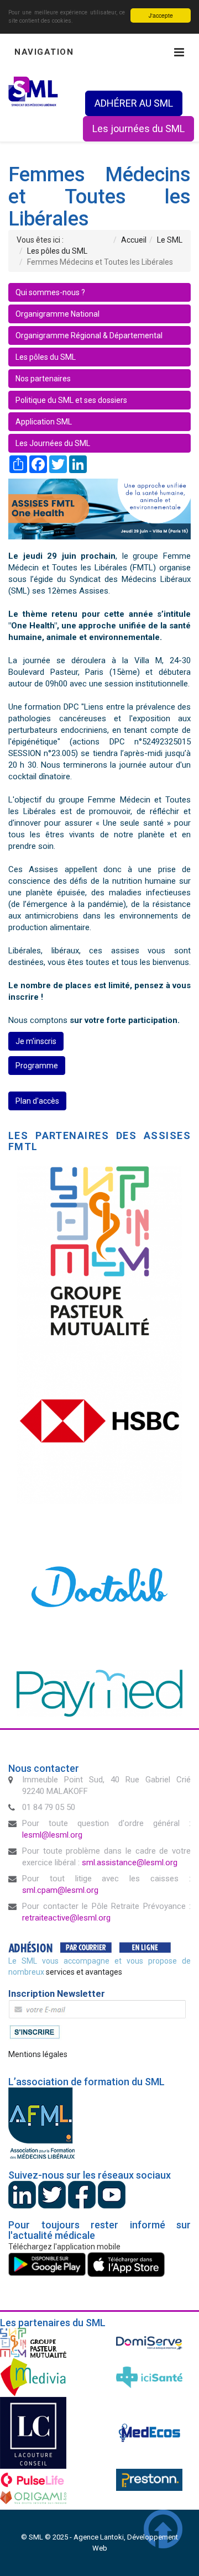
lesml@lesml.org (52, 1835)
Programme (37, 1066)
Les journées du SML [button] (138, 128)
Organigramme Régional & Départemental (89, 335)
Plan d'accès (37, 1101)
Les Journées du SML (53, 443)
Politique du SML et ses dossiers (71, 400)
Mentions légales (38, 2054)
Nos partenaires (43, 379)
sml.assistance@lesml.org (130, 1863)
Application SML (44, 422)
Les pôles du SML (46, 357)
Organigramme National (57, 314)
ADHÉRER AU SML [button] (134, 103)
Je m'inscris (36, 1041)
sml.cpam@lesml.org (60, 1890)
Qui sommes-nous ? (50, 292)
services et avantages (84, 1972)
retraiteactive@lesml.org (66, 1918)
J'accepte (161, 15)
